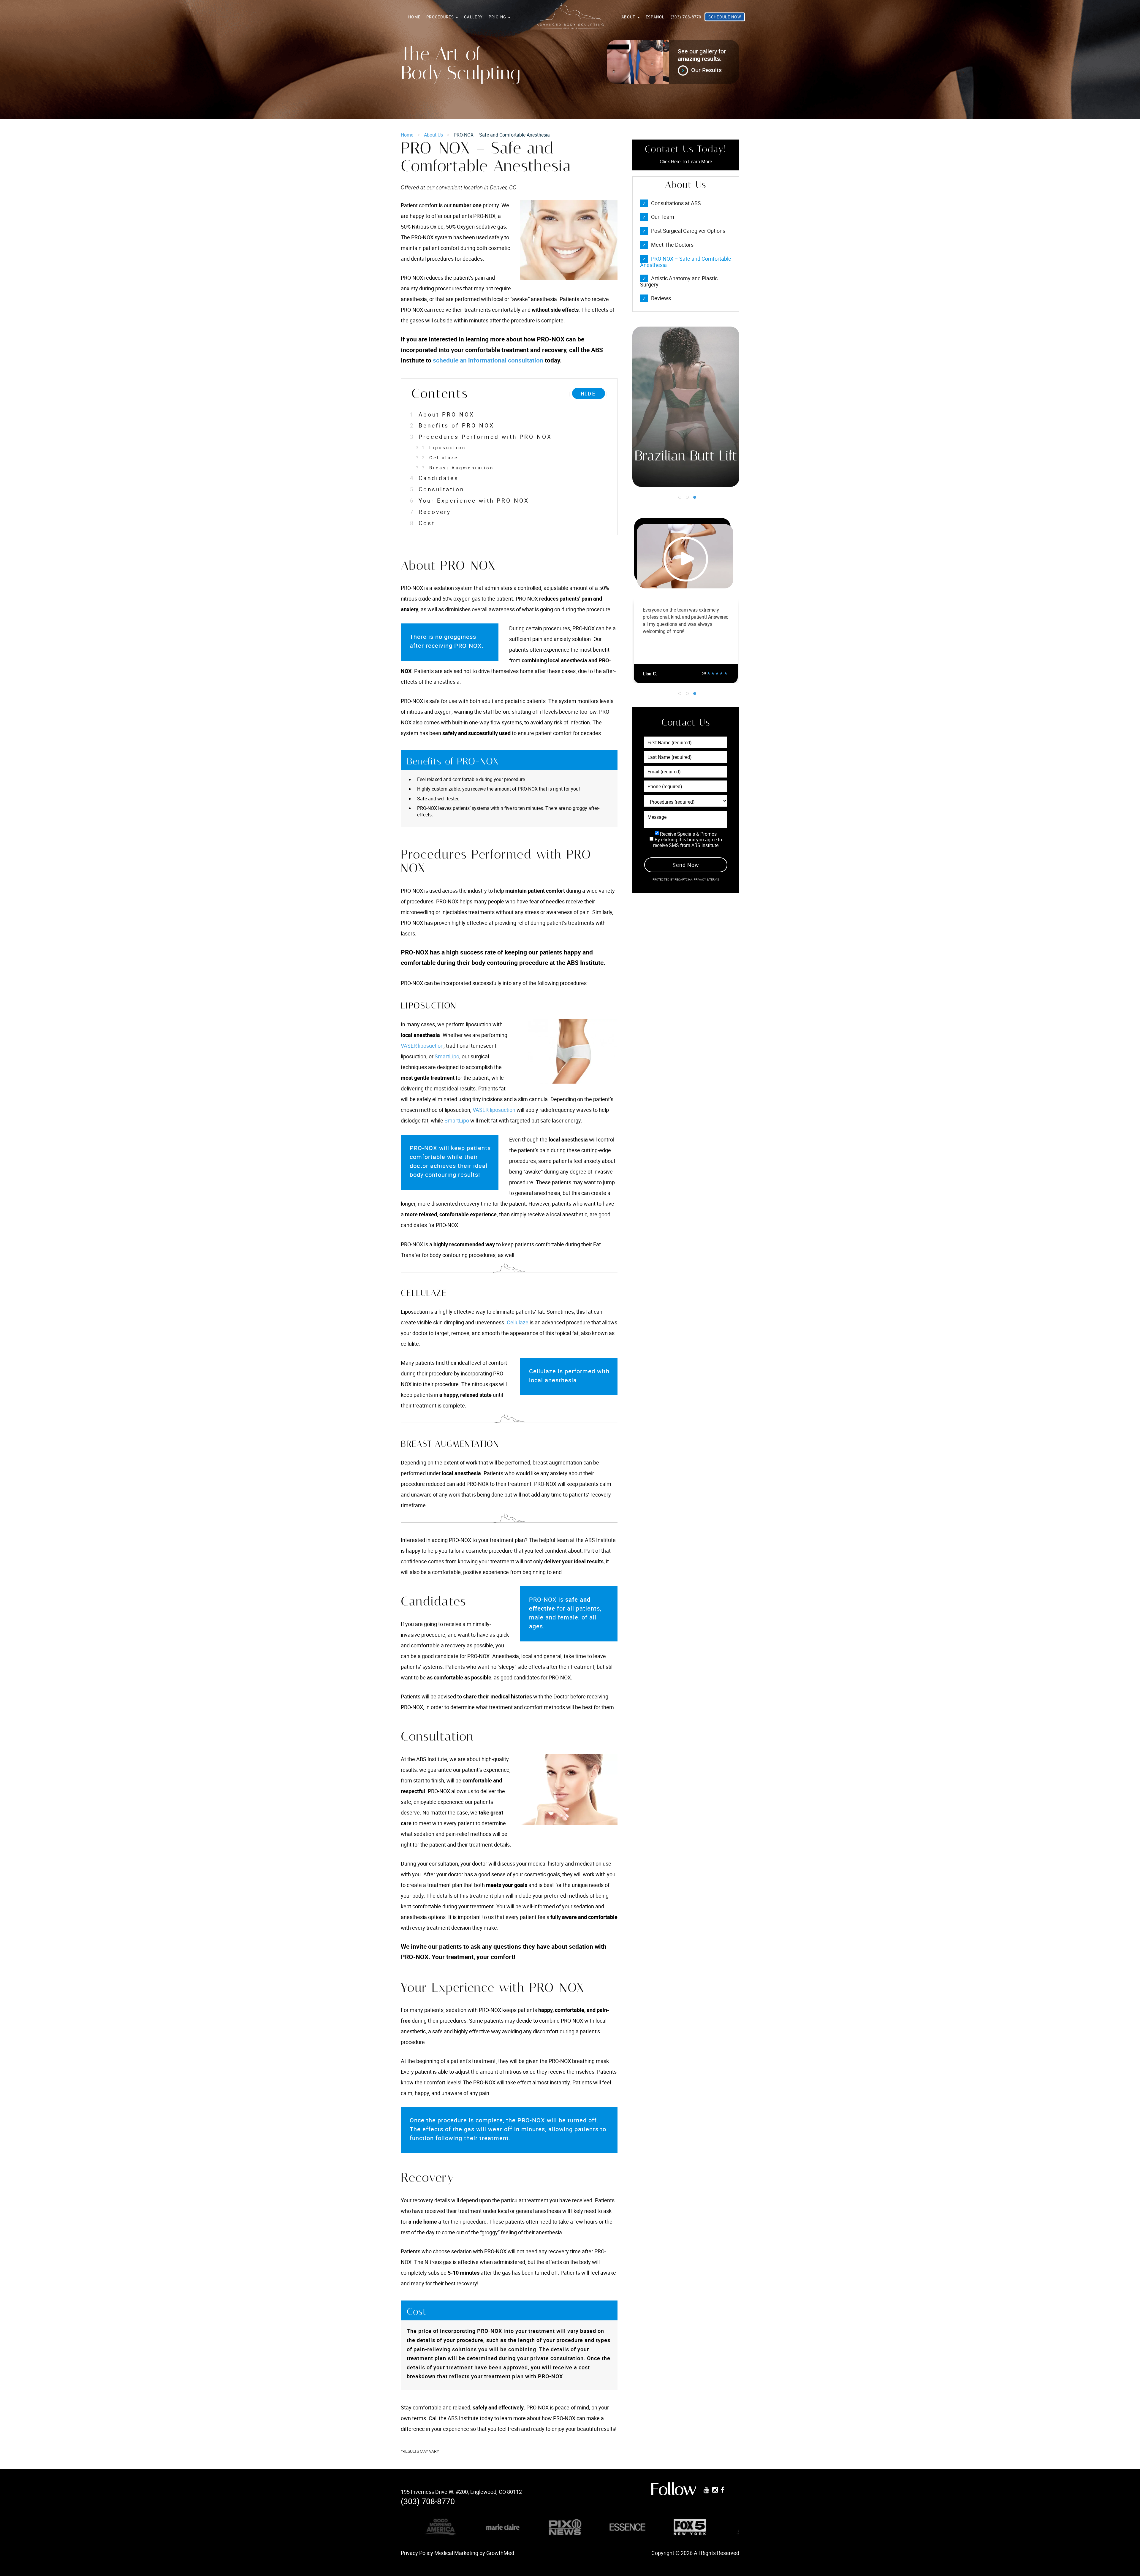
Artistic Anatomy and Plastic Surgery (679, 281)
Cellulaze (437, 457)
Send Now (686, 865)
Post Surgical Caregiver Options (688, 231)
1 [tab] (680, 497)
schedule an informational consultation (488, 360)
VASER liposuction (422, 1046)
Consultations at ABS (676, 203)
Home (414, 17)
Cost (422, 523)
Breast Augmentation (455, 468)
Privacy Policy (417, 2553)
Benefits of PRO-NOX (452, 425)
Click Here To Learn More (686, 162)
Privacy (700, 879)
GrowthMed (500, 2553)
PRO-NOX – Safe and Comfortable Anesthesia (686, 262)
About (629, 17)
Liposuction (441, 447)
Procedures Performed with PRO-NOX (481, 437)
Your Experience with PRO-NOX (470, 501)
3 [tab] (695, 497)
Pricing (498, 17)
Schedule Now (725, 17)
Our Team (663, 217)
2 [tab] (687, 497)
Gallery (473, 17)
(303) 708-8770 (686, 17)
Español (655, 17)
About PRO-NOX (442, 414)
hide (589, 394)
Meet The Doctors (672, 245)
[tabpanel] (686, 407)
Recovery (430, 512)
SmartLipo (447, 1056)
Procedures (441, 17)
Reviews (661, 298)
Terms (714, 879)
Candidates (434, 478)
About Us (433, 135)
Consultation (437, 489)
